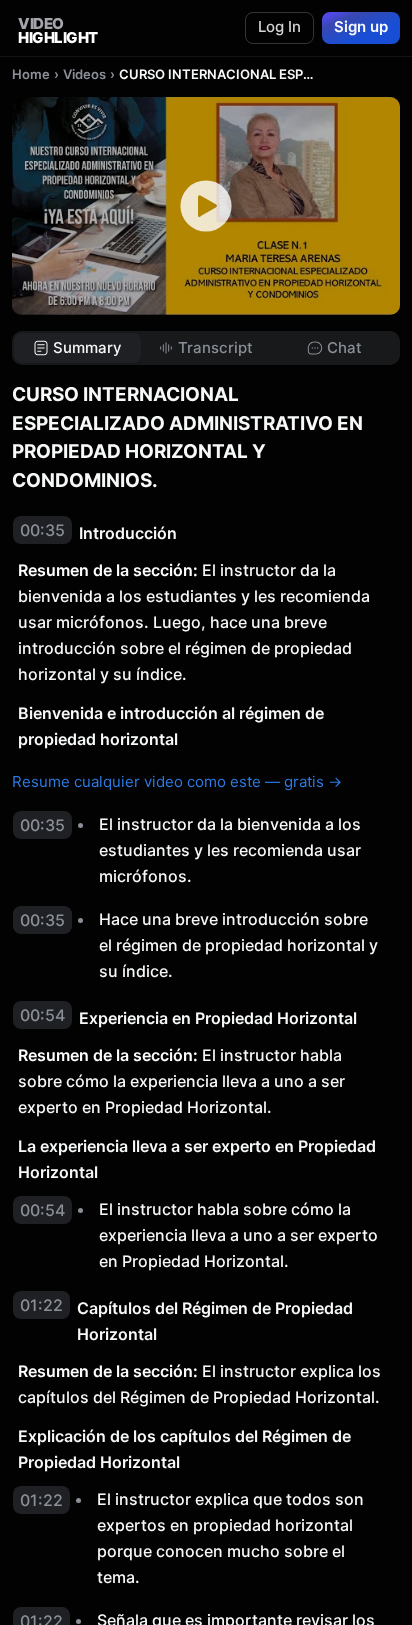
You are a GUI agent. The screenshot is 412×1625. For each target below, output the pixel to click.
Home (31, 74)
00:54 (42, 1015)
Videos (84, 74)
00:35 (42, 530)
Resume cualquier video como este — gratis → (177, 781)
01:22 (41, 1305)
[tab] (77, 348)
